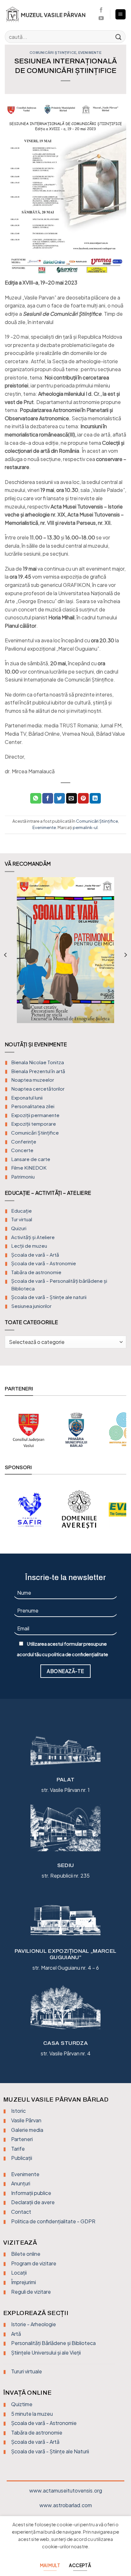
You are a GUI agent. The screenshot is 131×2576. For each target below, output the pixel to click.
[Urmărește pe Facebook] (101, 10)
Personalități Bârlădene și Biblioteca (53, 2343)
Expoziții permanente (35, 1115)
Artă (16, 2334)
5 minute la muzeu (32, 2414)
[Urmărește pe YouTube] (101, 18)
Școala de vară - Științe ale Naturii (50, 2451)
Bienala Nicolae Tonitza (38, 1062)
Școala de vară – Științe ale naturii (49, 1297)
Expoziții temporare (34, 1124)
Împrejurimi (24, 2282)
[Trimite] (119, 36)
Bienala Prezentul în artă (38, 1071)
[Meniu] (121, 14)
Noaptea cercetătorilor (38, 1089)
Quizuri (19, 1228)
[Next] (125, 955)
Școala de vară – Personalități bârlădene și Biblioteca (59, 1284)
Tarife (18, 2149)
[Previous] (6, 955)
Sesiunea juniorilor (31, 1306)
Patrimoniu (23, 1176)
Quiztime (22, 2404)
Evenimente (90, 53)
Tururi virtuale (27, 2371)
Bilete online (26, 2254)
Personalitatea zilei (33, 1106)
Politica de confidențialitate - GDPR (53, 2221)
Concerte (22, 1150)
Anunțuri (21, 2183)
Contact (21, 2212)
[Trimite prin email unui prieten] (72, 798)
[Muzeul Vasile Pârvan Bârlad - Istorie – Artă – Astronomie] (48, 14)
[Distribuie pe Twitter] (59, 798)
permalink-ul (85, 827)
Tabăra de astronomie (36, 1272)
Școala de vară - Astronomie (44, 2423)
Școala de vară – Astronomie (44, 1263)
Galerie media (27, 2130)
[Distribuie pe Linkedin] (95, 798)
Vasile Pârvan (26, 2120)
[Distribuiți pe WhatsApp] (36, 798)
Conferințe (24, 1141)
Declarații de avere (33, 2202)
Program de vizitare (34, 2263)
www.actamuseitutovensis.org (66, 2490)
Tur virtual (22, 1219)
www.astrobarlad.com (66, 2505)
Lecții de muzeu (29, 1246)
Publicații (22, 2158)
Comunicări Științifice (53, 53)
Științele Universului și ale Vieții (46, 2352)
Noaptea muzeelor (33, 1080)
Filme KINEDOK (29, 1168)
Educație (21, 1211)
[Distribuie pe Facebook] (48, 798)
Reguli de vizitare (31, 2292)
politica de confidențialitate (78, 1654)
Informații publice (31, 2193)
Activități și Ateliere (33, 1237)
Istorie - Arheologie (34, 2324)
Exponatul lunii (27, 1097)
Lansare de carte (31, 1159)
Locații (19, 2273)
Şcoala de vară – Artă (35, 1255)
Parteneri (22, 2139)
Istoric (18, 2111)
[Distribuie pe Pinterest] (83, 798)
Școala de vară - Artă (35, 2442)
